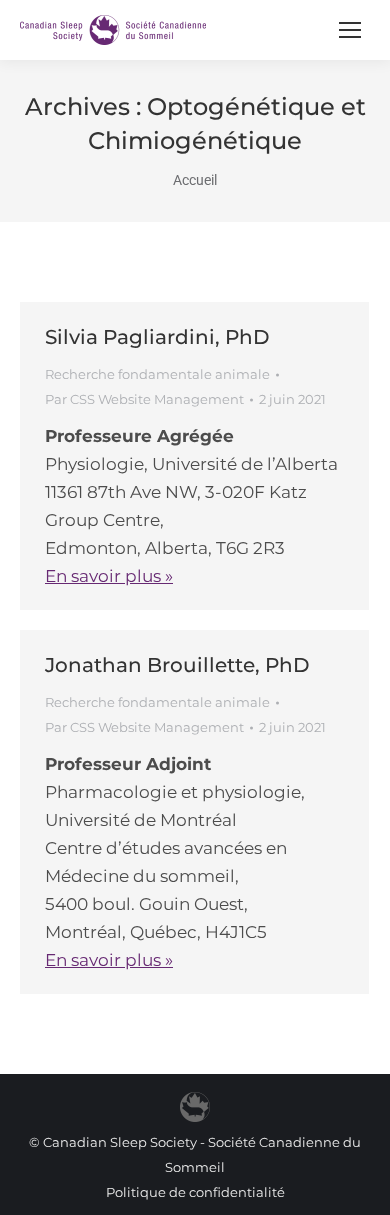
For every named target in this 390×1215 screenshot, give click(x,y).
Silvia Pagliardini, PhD (157, 337)
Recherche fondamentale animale (157, 374)
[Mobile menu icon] (350, 30)
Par (144, 399)
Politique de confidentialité (195, 1192)
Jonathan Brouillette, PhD (177, 665)
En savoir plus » (109, 576)
